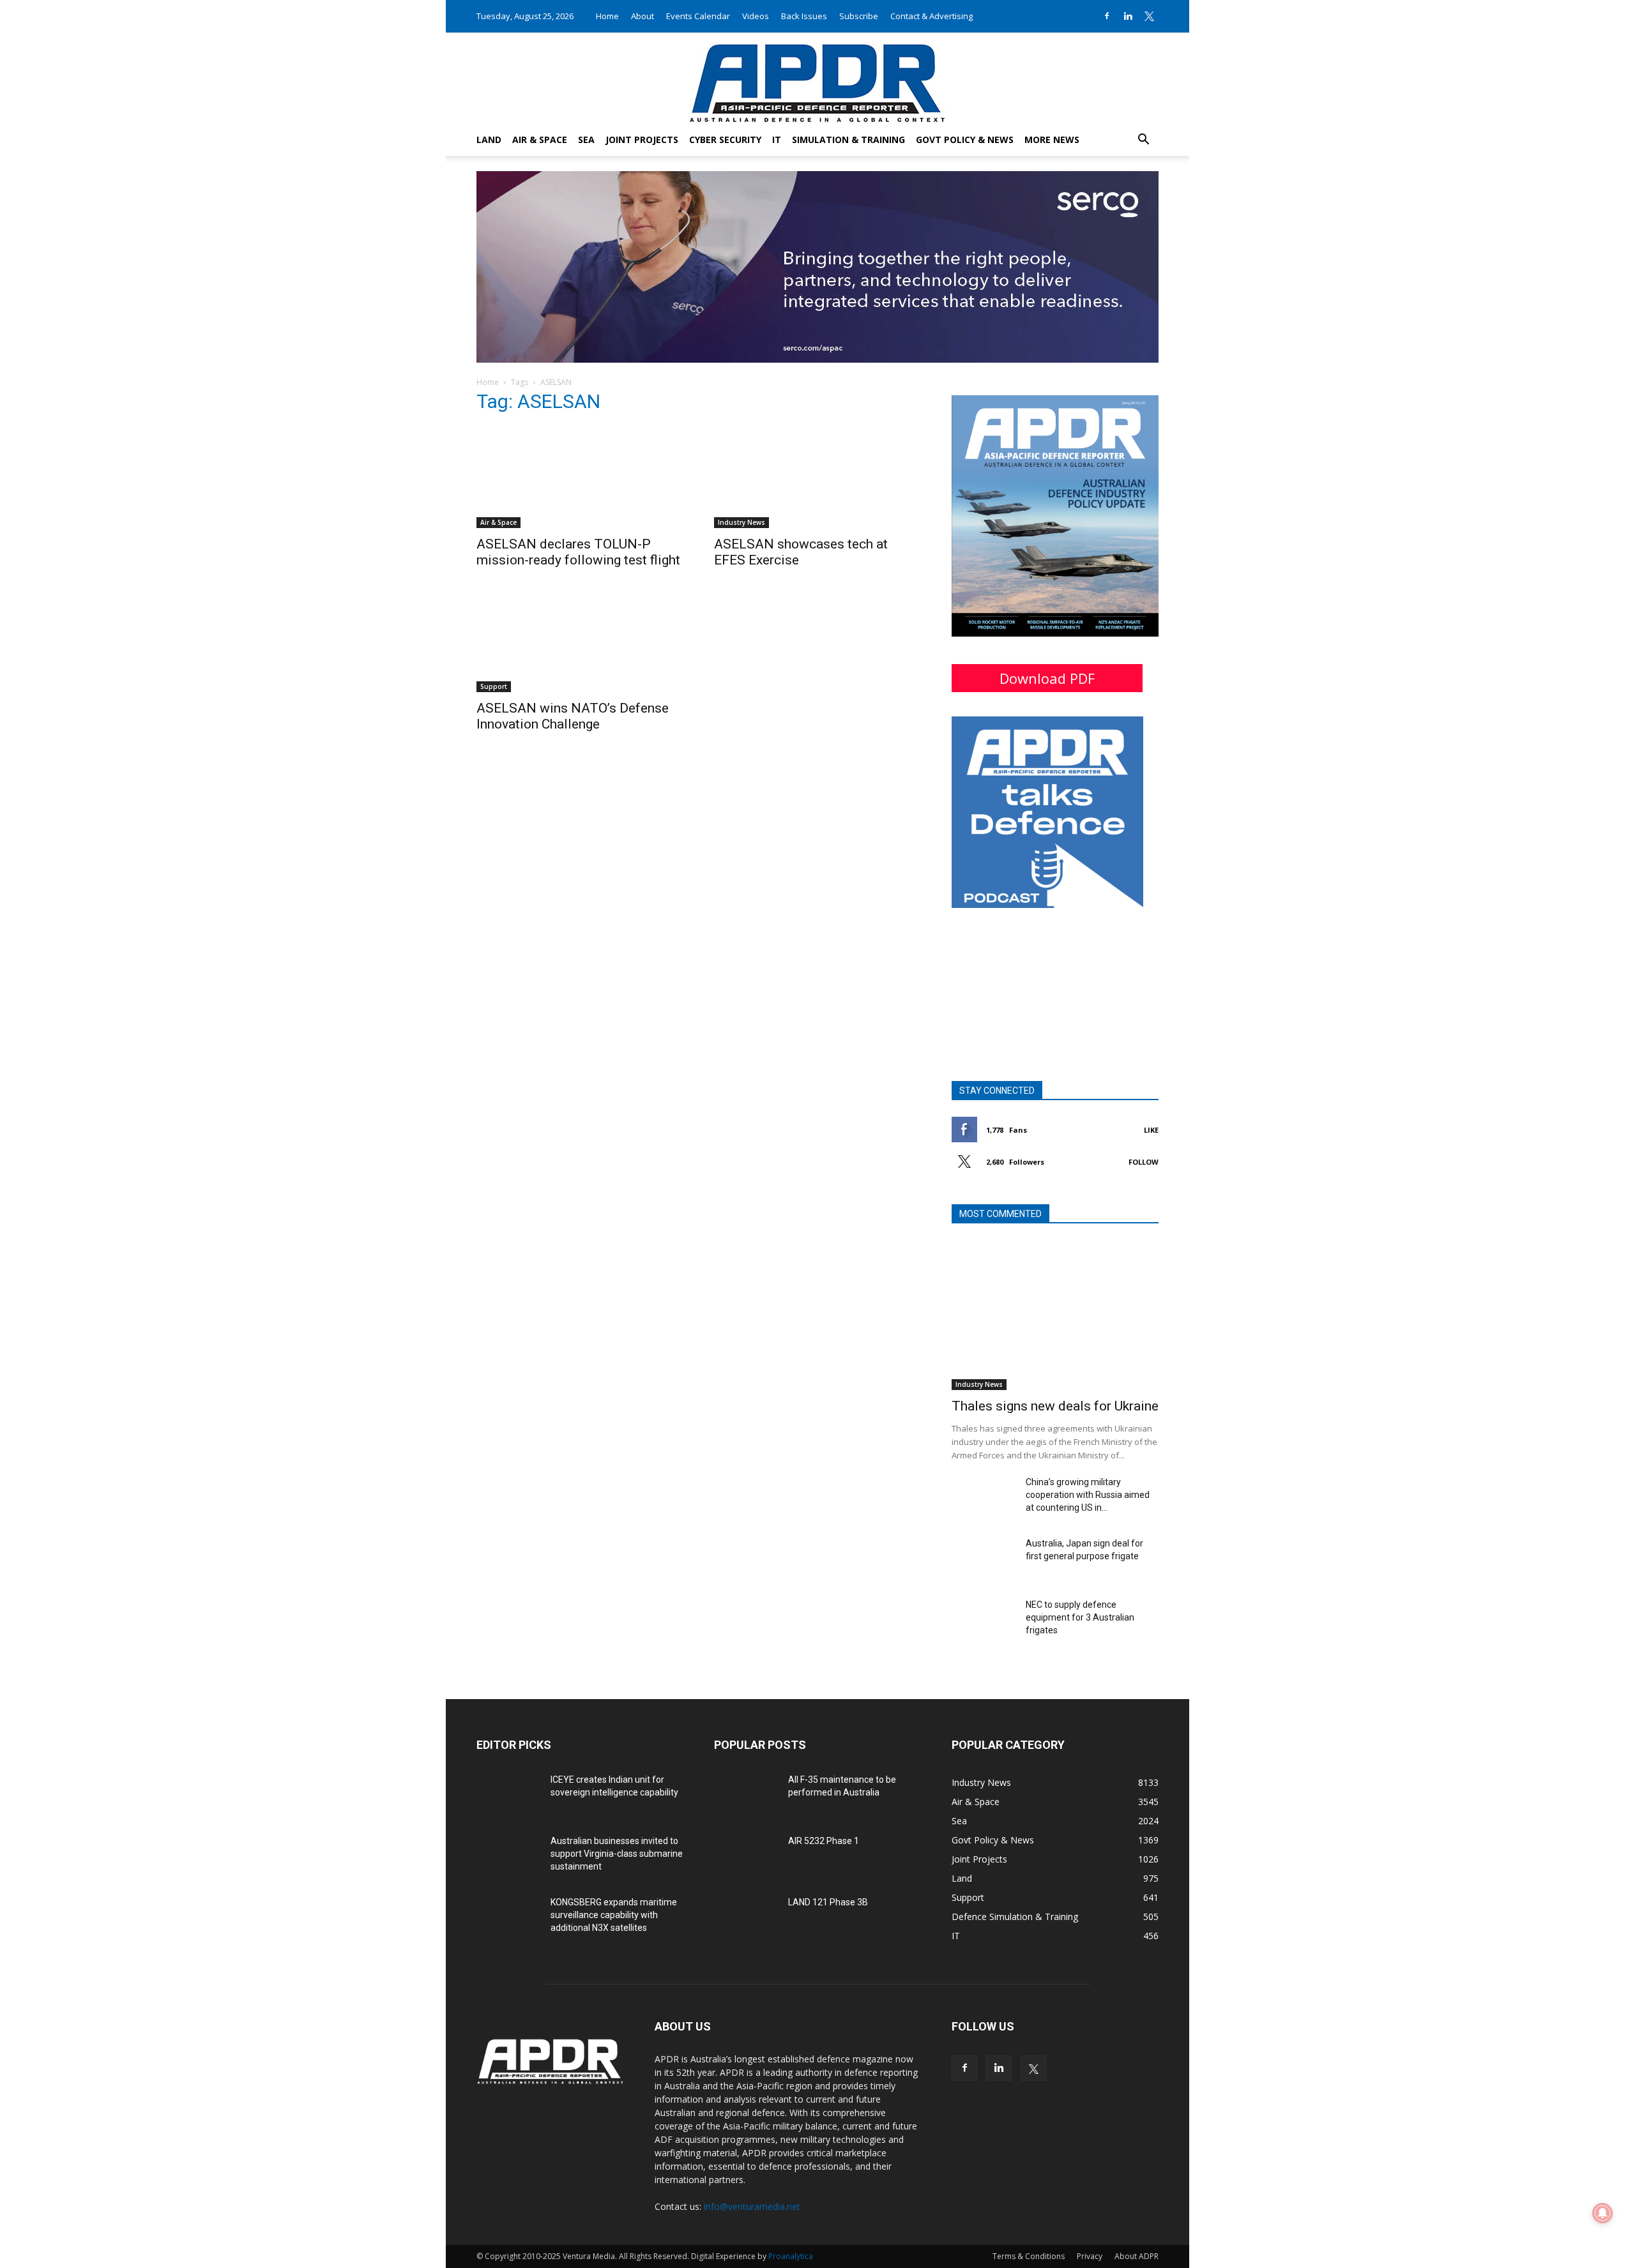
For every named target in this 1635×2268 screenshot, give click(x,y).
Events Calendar (698, 16)
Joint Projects (642, 140)
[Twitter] (1149, 16)
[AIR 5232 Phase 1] (746, 1857)
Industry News (741, 522)
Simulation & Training (848, 140)
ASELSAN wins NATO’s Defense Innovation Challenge (573, 716)
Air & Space (540, 140)
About (643, 16)
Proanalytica (791, 2256)
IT (777, 140)
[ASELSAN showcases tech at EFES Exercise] (817, 477)
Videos (756, 16)
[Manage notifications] (1602, 2213)
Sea (586, 140)
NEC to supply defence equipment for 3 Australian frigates (1080, 1617)
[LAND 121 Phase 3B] (746, 1918)
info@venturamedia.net (752, 2206)
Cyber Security (725, 140)
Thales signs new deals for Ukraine (1055, 1406)
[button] (1143, 141)
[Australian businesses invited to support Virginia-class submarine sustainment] (508, 1857)
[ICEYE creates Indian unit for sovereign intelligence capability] (508, 1795)
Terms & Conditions (1029, 2256)
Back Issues (804, 16)
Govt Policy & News (965, 140)
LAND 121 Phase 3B (828, 1902)
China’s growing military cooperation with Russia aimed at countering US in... (1088, 1495)
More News (1052, 140)
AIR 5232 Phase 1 (824, 1841)
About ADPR (1137, 2256)
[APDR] (817, 78)
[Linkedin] (1128, 16)
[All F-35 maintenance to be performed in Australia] (746, 1795)
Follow (1144, 1162)
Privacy (1090, 2256)
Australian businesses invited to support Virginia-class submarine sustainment (617, 1854)
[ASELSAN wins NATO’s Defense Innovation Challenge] (580, 641)
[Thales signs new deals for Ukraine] (1055, 1315)
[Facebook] (1107, 16)
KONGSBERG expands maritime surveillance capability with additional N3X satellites (614, 1915)
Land (489, 140)
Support (494, 686)
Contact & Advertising (932, 16)
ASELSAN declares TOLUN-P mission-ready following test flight (578, 552)
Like (1151, 1130)
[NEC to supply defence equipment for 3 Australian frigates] (984, 1621)
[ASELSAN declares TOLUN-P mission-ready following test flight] (580, 477)
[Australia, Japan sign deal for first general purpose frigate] (984, 1559)
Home (607, 16)
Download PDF (1047, 678)
